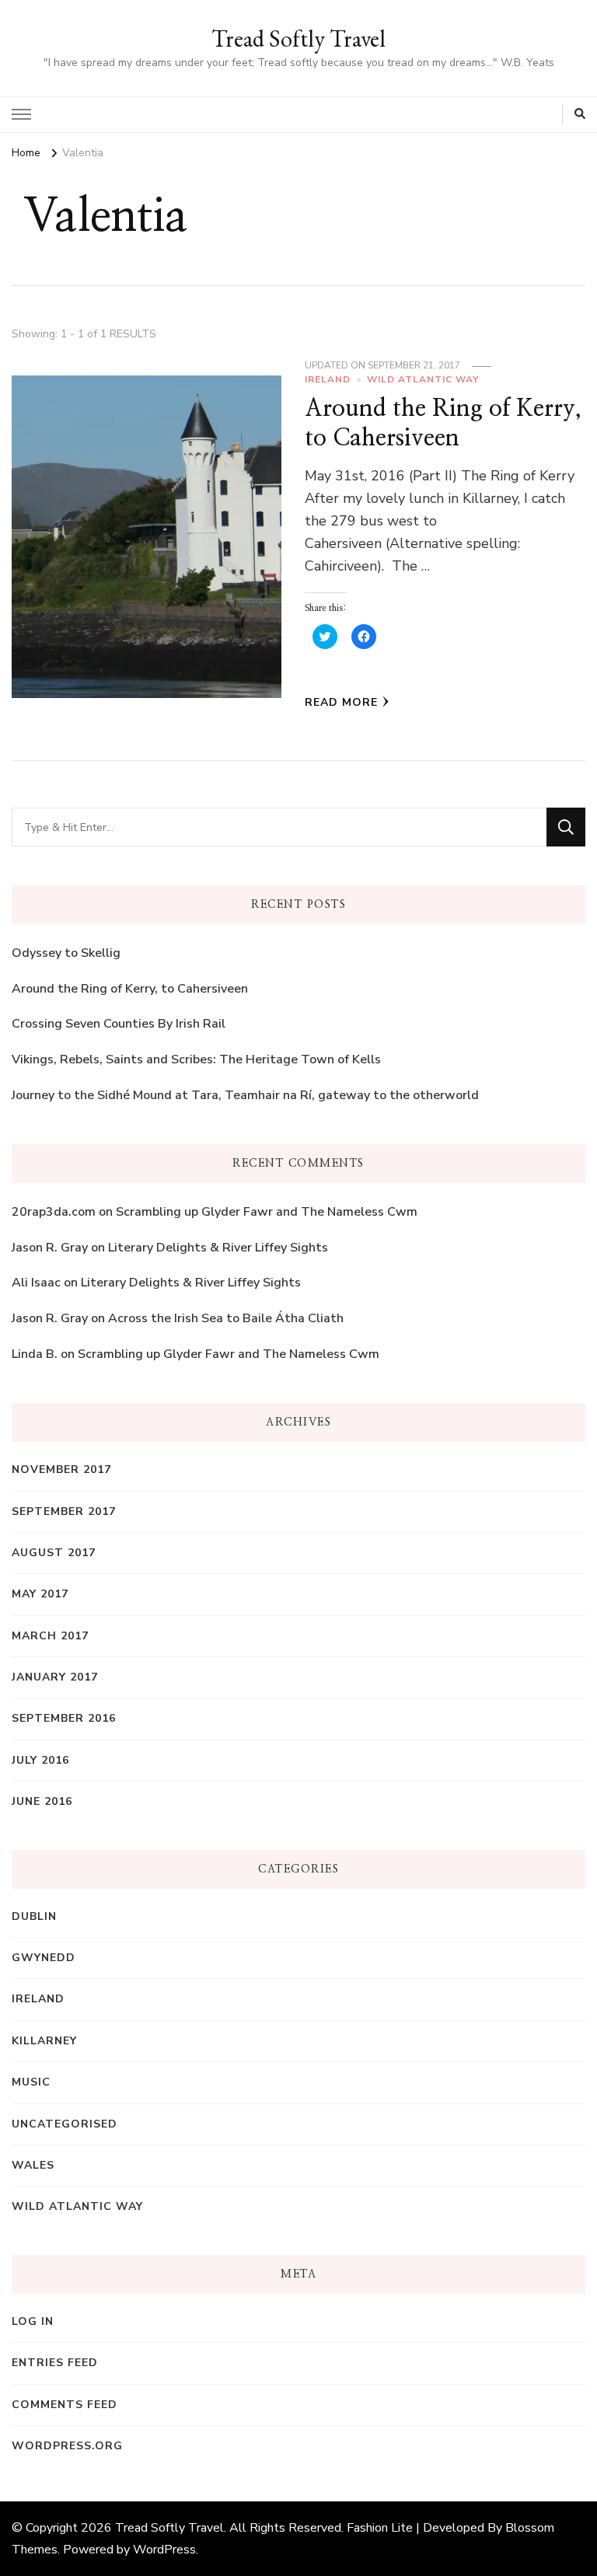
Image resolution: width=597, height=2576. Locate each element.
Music (31, 2082)
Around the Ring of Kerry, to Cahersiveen (130, 989)
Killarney (44, 2041)
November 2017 (61, 1470)
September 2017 (64, 1511)
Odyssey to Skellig (66, 953)
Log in (33, 2321)
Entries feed (55, 2363)
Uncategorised (65, 2124)
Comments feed (65, 2405)
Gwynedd (44, 1958)
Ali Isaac (36, 1283)
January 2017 (55, 1677)
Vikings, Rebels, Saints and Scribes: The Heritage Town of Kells (196, 1059)
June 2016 (42, 1801)
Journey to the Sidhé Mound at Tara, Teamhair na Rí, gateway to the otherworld (245, 1095)
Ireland (328, 379)
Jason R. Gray (50, 1248)
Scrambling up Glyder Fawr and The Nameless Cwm (267, 1212)
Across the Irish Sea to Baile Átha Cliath (226, 1318)
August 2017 (54, 1553)
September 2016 (64, 1718)
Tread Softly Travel (298, 38)
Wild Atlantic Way (423, 379)
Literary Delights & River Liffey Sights (218, 1248)
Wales (33, 2165)
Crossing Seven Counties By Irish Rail (119, 1024)
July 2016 (40, 1760)
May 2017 (40, 1594)
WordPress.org (67, 2446)
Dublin (34, 1916)
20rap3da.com (54, 1212)
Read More (341, 702)
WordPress (164, 2550)
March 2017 (50, 1636)
